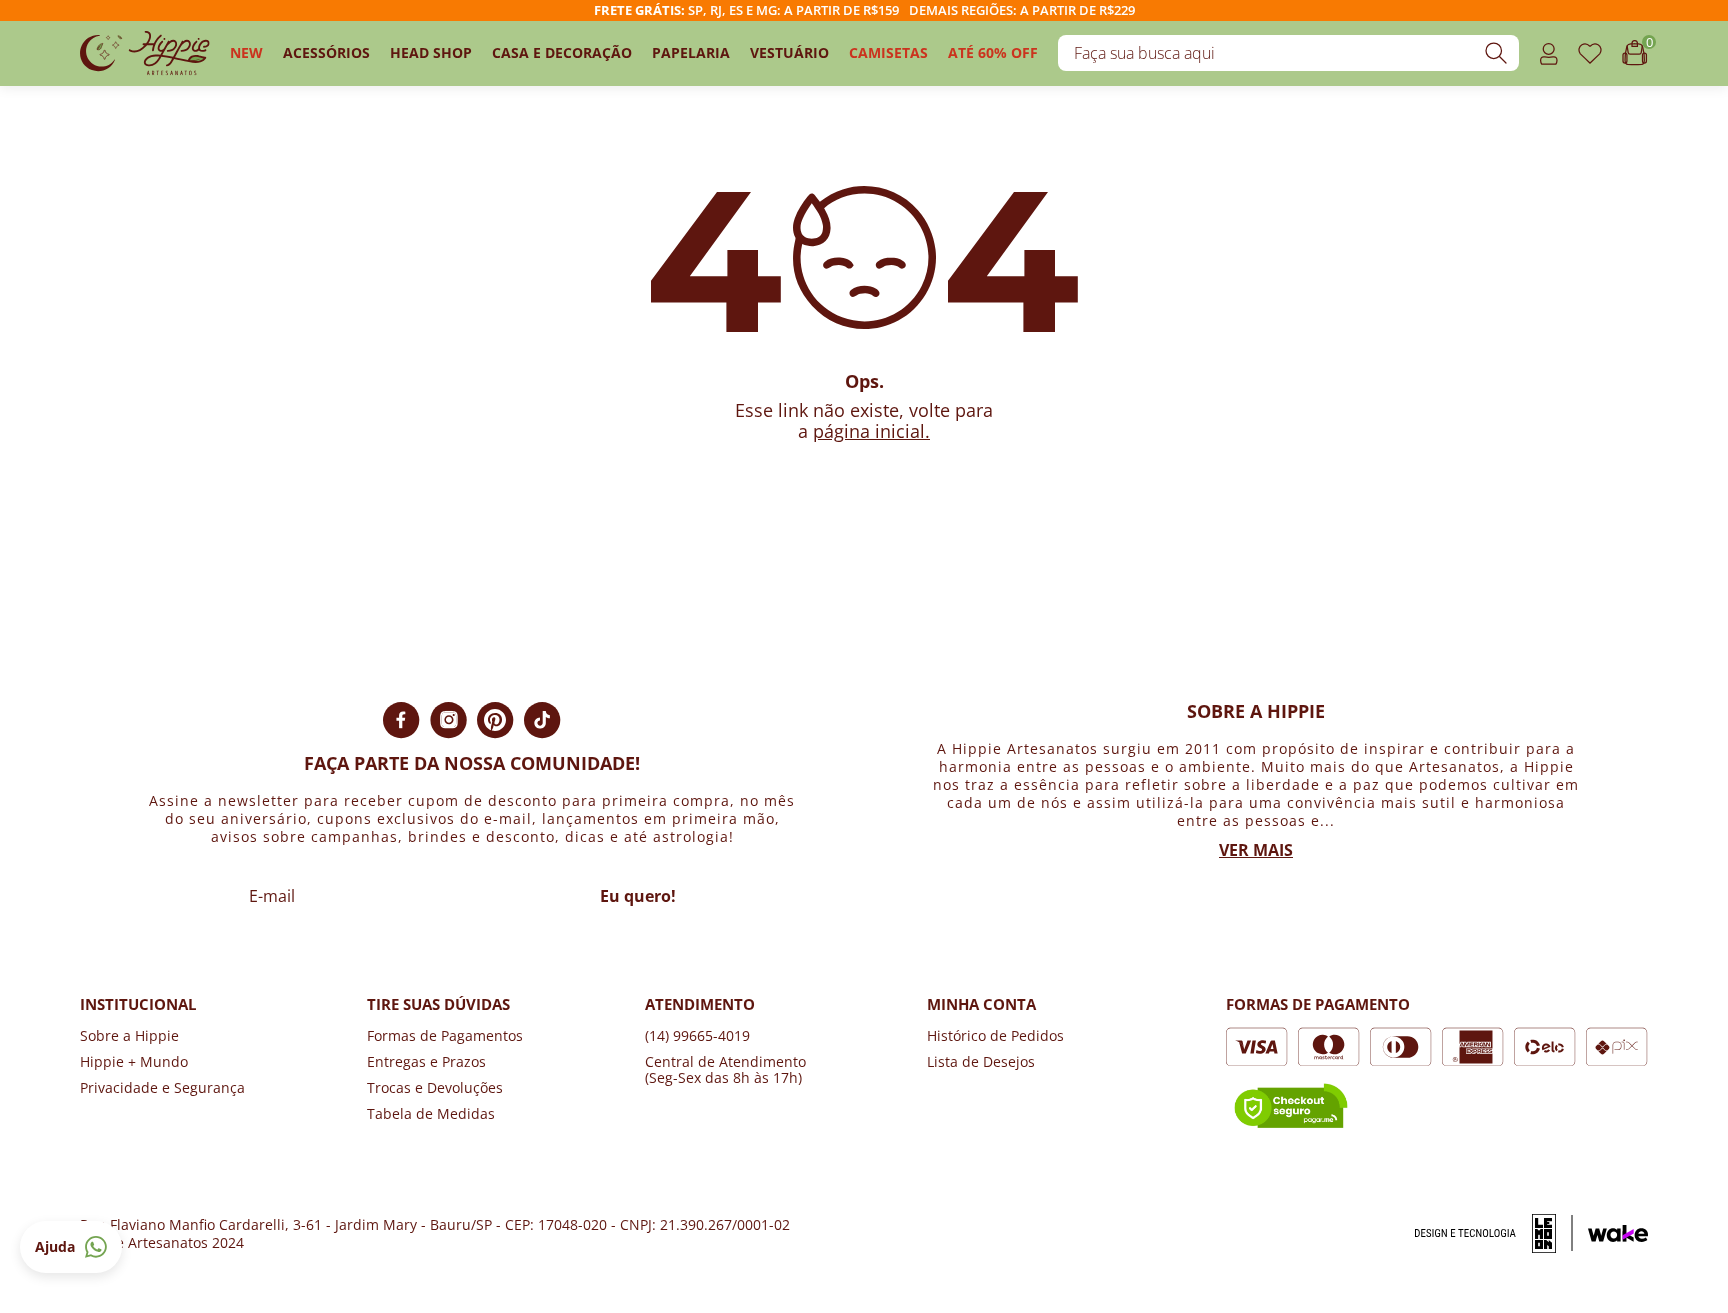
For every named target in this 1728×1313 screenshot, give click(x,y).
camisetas (888, 52)
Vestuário (789, 52)
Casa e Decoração (562, 52)
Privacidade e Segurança (162, 1087)
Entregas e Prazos (426, 1061)
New (246, 52)
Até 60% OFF (993, 52)
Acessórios (326, 52)
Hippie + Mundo (134, 1061)
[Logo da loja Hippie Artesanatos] (145, 53)
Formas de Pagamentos (445, 1035)
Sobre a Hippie (129, 1035)
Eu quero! (638, 896)
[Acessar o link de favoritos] (1590, 53)
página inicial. (871, 431)
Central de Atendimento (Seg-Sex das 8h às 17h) (725, 1069)
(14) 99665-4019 (697, 1035)
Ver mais (1256, 850)
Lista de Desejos (981, 1061)
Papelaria (691, 52)
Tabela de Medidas (431, 1113)
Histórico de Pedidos (995, 1035)
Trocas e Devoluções (435, 1087)
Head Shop (431, 52)
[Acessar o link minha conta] (1548, 53)
